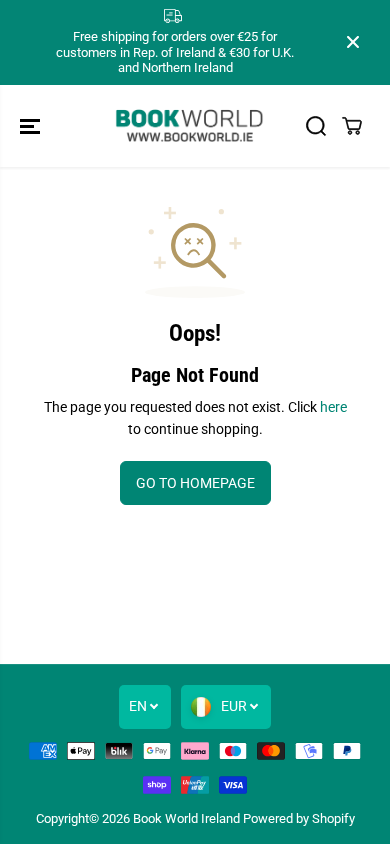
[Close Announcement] (353, 42)
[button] (32, 126)
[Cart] (352, 126)
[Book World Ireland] (190, 126)
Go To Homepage (195, 483)
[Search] (316, 126)
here (333, 407)
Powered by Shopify (299, 818)
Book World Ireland (186, 818)
